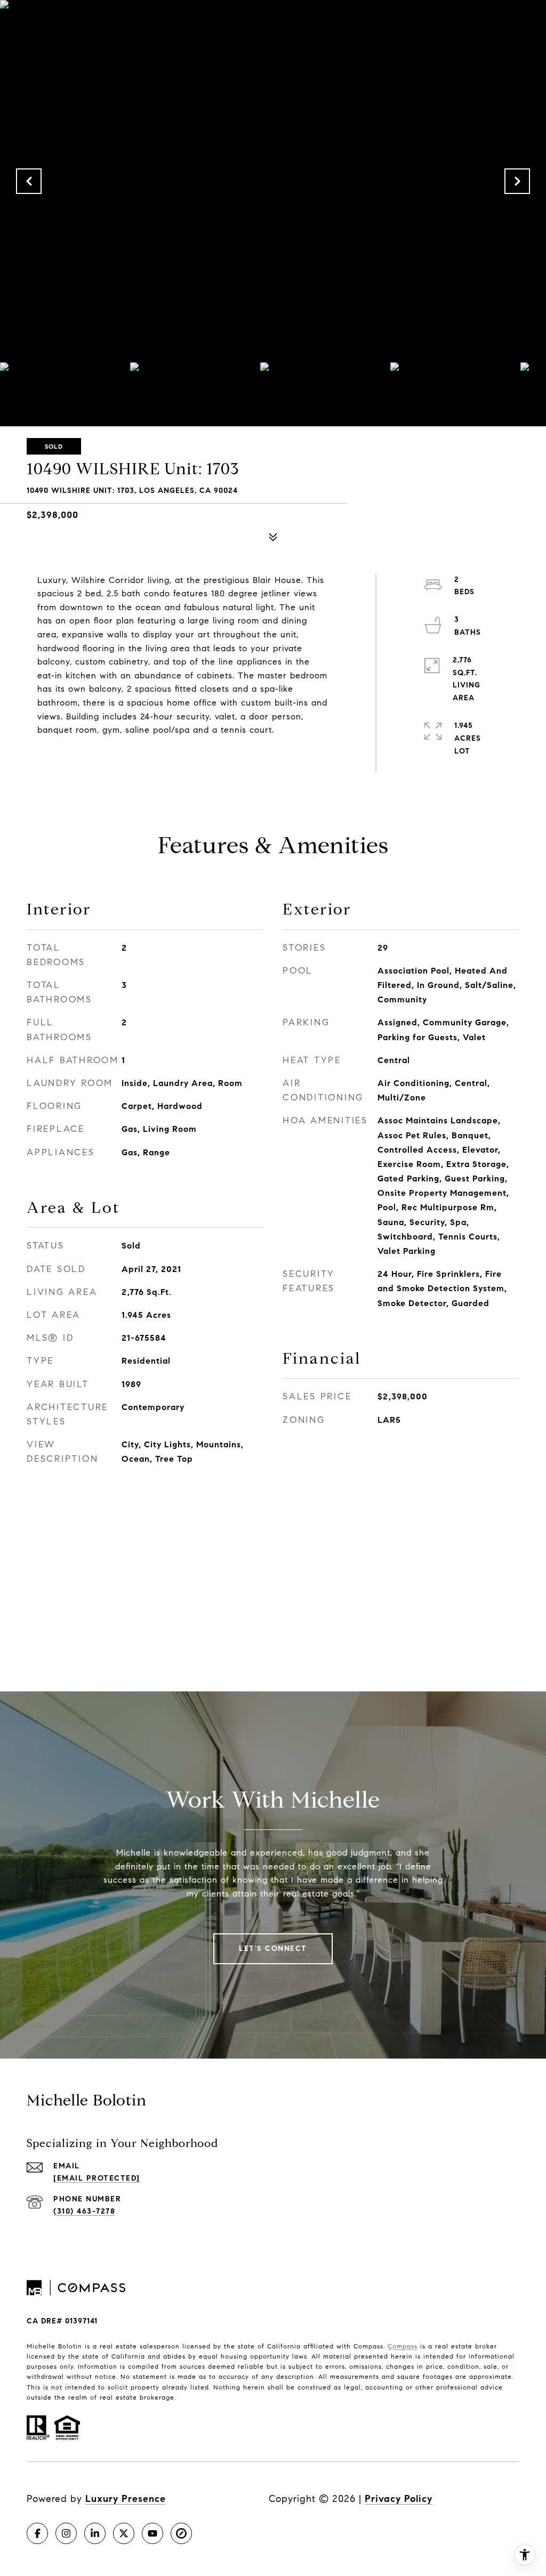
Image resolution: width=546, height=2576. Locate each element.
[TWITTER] (124, 2533)
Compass (403, 2346)
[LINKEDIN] (95, 2533)
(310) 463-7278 (84, 2211)
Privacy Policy (399, 2499)
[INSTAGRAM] (66, 2533)
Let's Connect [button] (273, 1949)
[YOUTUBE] (152, 2533)
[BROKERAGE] (181, 2533)
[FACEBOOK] (37, 2533)
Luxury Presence (126, 2499)
